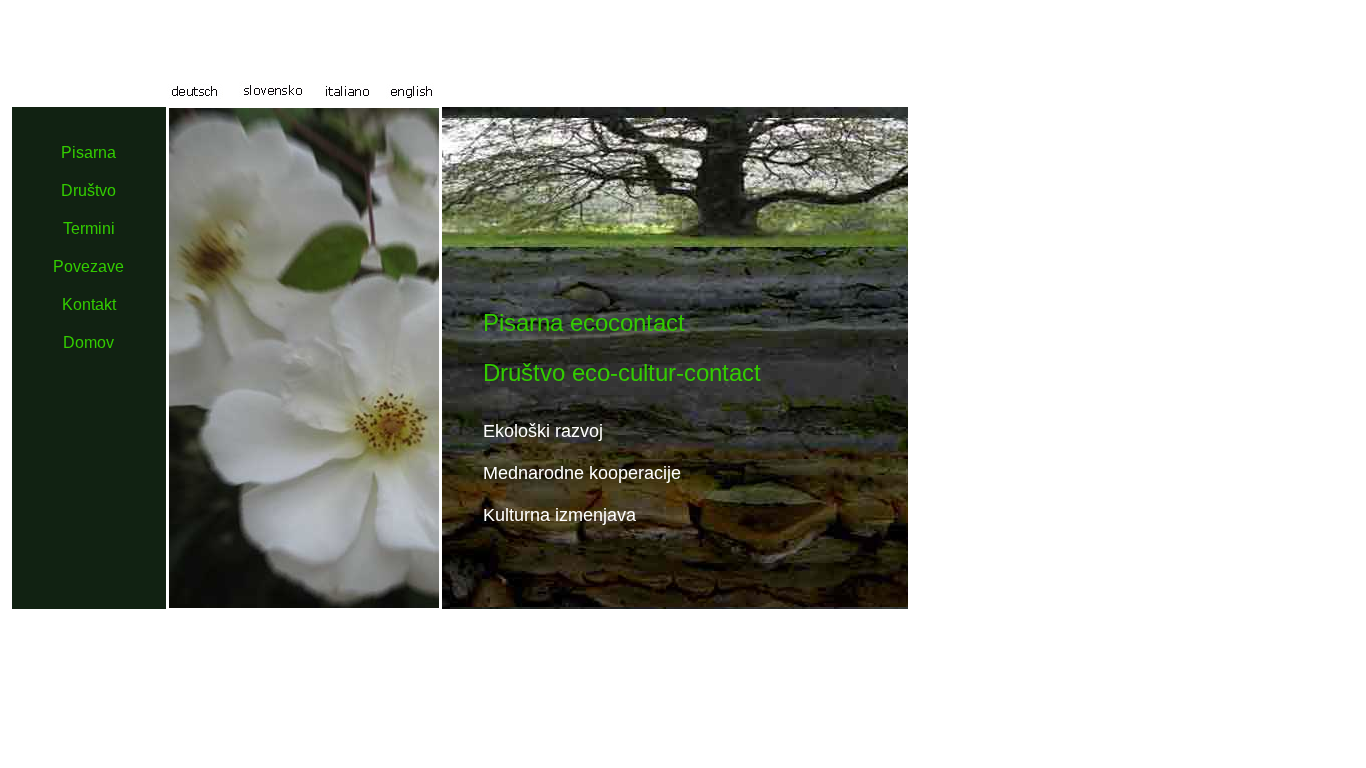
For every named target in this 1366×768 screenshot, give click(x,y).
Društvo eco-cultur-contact (622, 372)
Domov (88, 342)
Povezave (88, 266)
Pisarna (88, 152)
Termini (89, 228)
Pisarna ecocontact (584, 322)
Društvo (88, 190)
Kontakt (89, 304)
